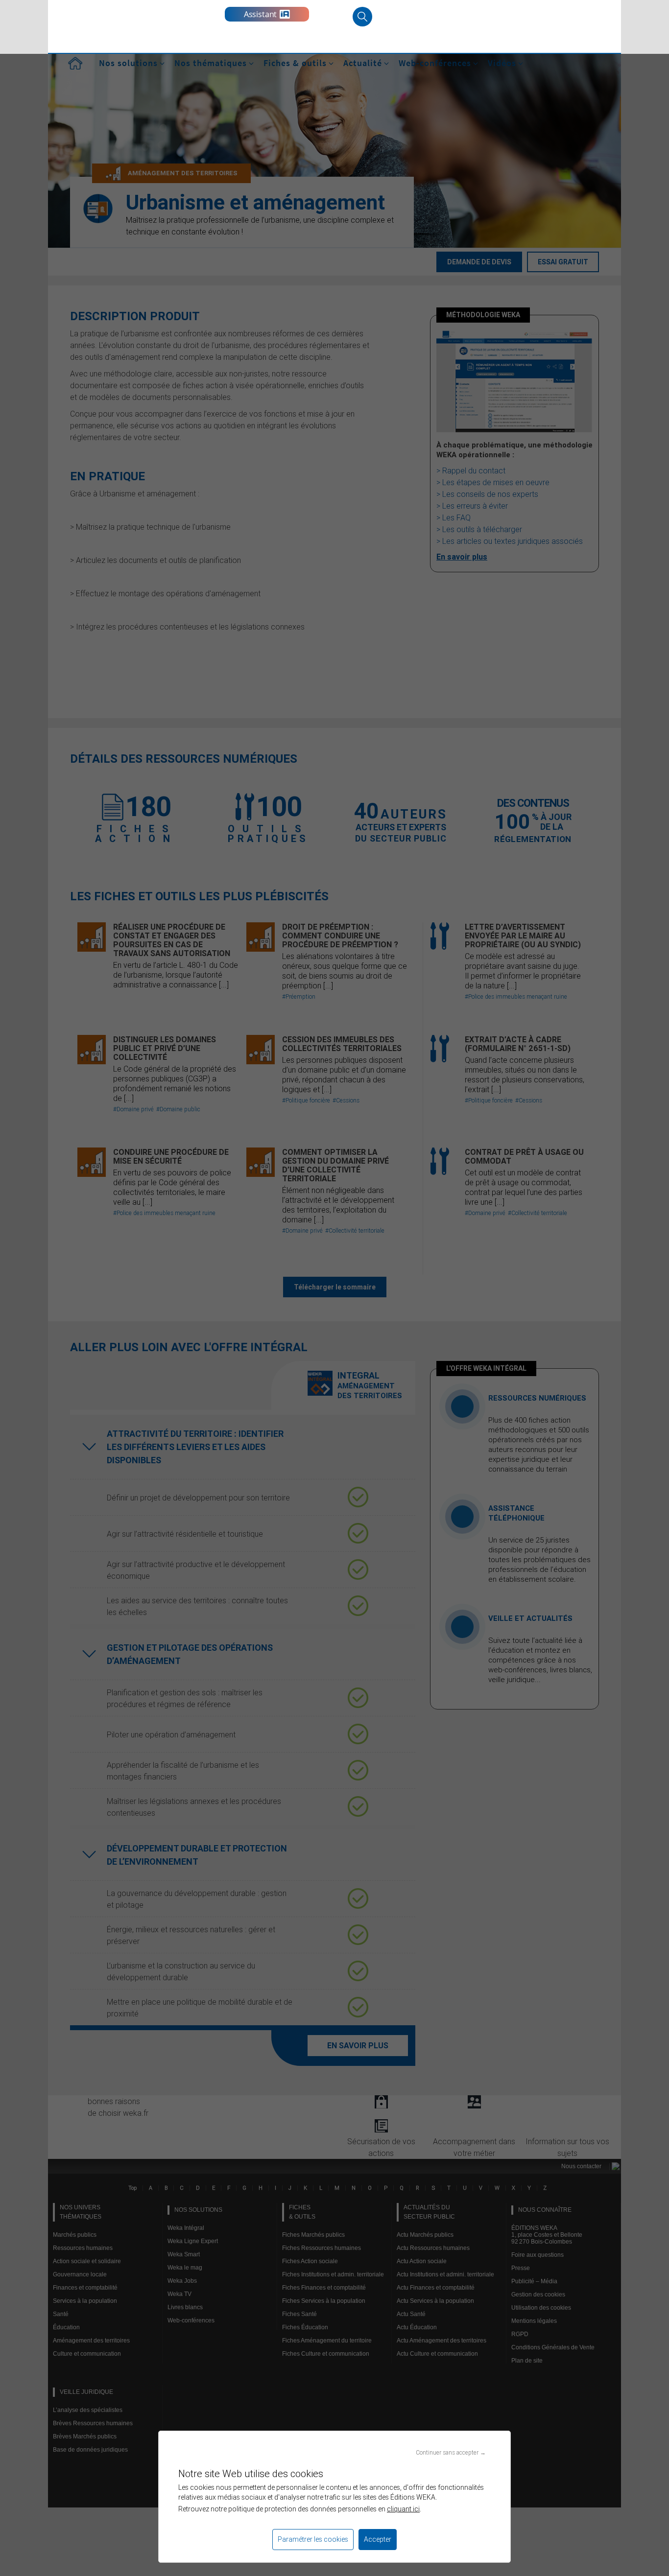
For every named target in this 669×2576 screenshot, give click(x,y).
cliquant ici (403, 2509)
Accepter (378, 2539)
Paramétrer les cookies (313, 2539)
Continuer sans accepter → (451, 2452)
